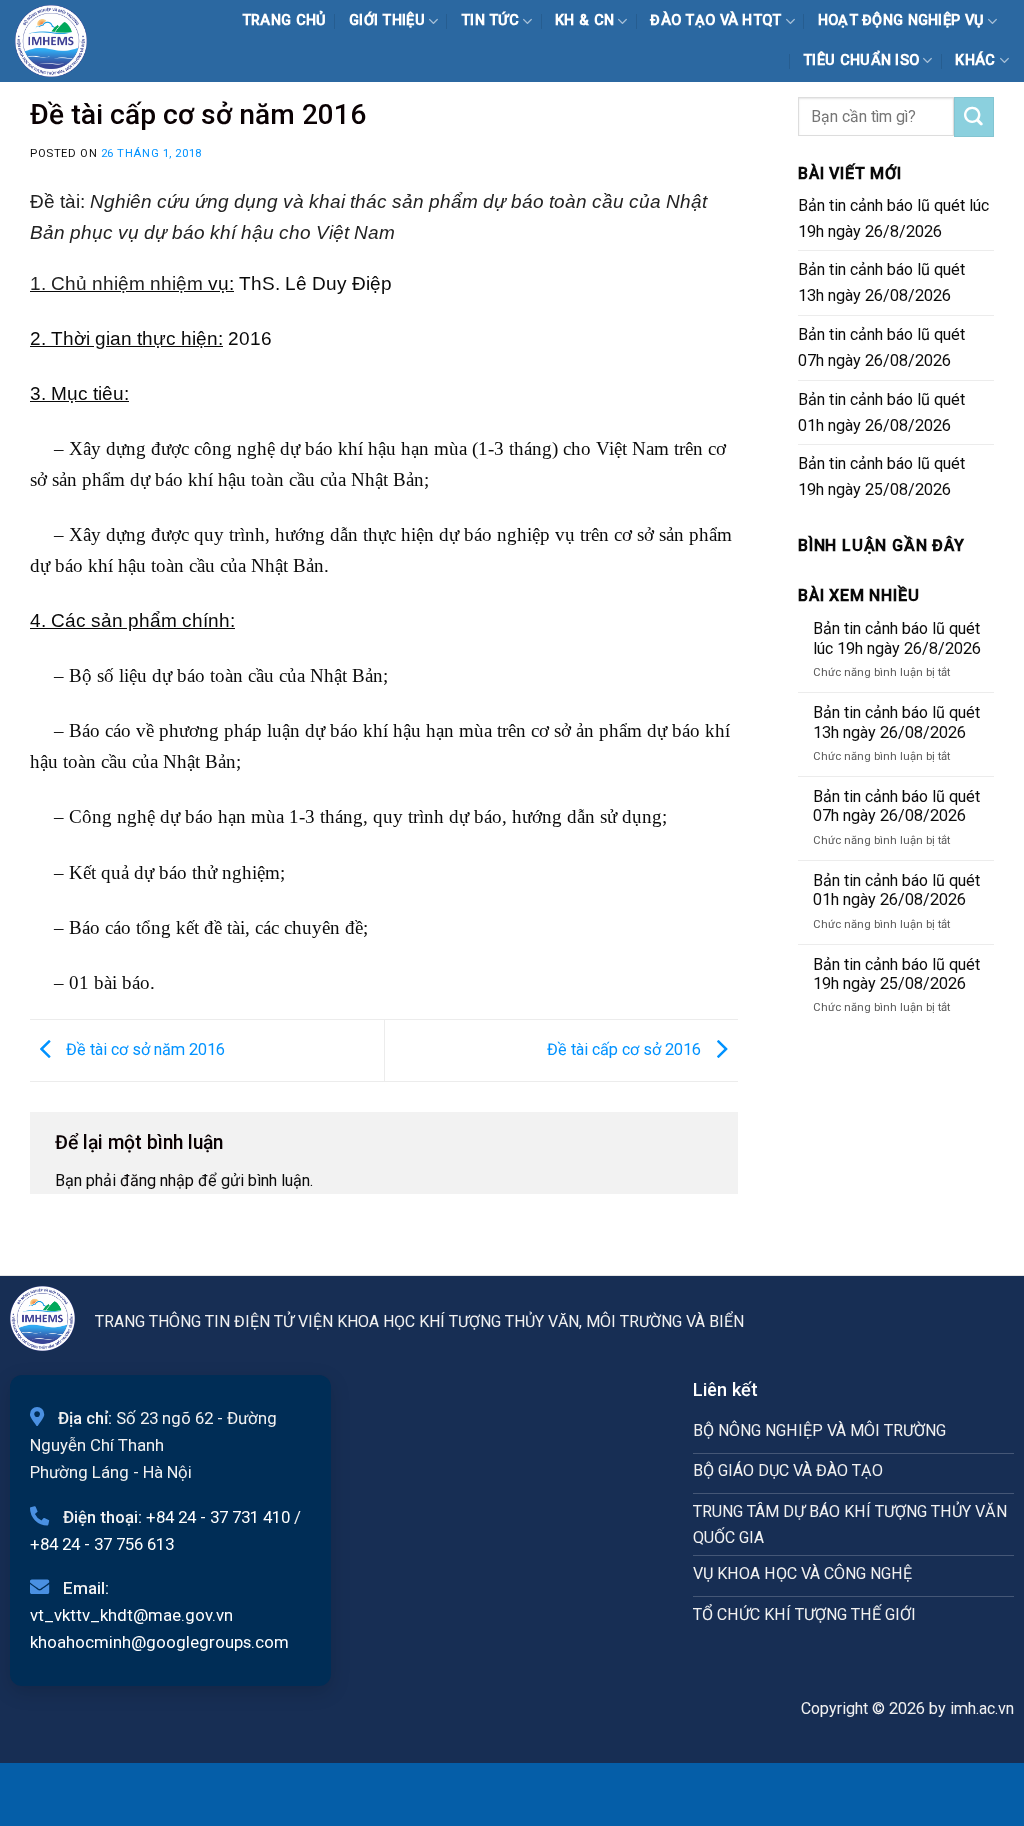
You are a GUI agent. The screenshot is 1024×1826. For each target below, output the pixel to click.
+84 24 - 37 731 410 (218, 1517)
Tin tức (490, 20)
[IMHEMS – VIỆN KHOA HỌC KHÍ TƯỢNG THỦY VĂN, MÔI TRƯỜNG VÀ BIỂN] (64, 41)
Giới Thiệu (387, 20)
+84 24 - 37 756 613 (102, 1544)
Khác (975, 60)
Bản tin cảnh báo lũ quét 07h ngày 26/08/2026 (881, 347)
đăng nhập (157, 1180)
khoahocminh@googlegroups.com (159, 1642)
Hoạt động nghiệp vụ (901, 20)
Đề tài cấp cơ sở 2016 (626, 1049)
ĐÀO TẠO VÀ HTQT (715, 20)
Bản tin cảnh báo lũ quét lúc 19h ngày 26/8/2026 (893, 218)
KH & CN (584, 20)
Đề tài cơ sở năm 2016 (143, 1049)
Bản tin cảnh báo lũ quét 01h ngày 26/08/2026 (881, 412)
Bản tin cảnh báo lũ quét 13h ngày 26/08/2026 (881, 282)
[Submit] (974, 117)
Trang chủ (284, 20)
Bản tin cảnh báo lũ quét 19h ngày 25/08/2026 (881, 476)
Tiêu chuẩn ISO (861, 60)
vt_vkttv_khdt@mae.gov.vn (131, 1615)
